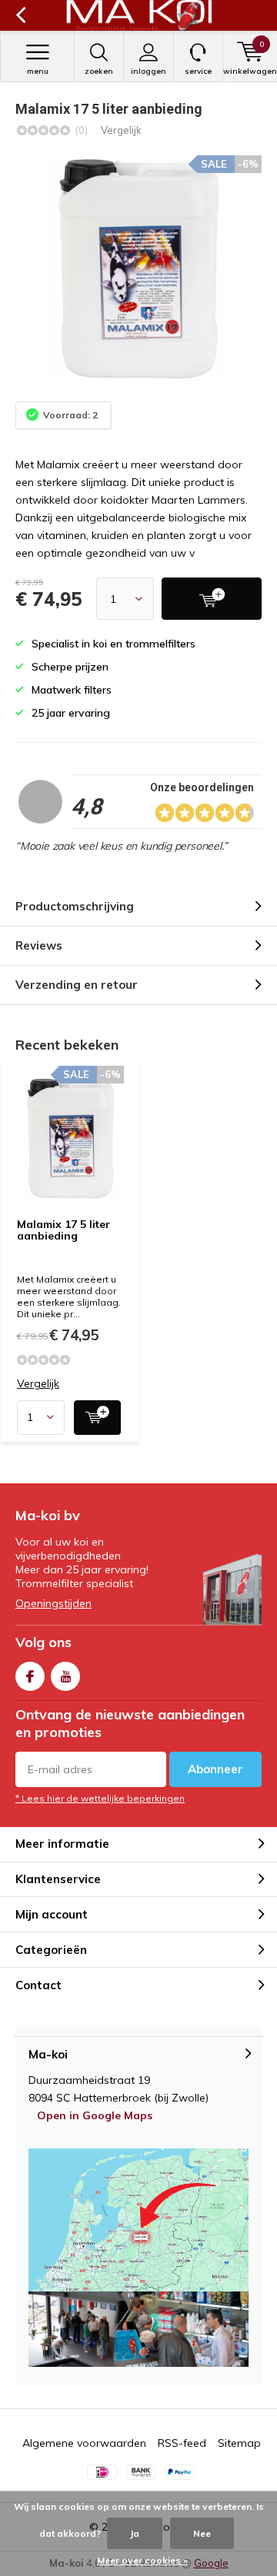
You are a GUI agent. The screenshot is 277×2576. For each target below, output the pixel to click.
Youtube (65, 1676)
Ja (135, 2533)
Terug (20, 15)
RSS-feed (182, 2443)
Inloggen (149, 71)
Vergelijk (121, 130)
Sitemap (239, 2443)
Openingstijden (53, 1603)
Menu (38, 71)
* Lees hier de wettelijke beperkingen (100, 1798)
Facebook (30, 1676)
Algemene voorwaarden (84, 2443)
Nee (202, 2533)
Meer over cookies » (142, 2560)
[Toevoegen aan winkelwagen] (97, 1418)
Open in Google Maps (95, 2115)
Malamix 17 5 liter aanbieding (63, 1230)
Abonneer (215, 1769)
